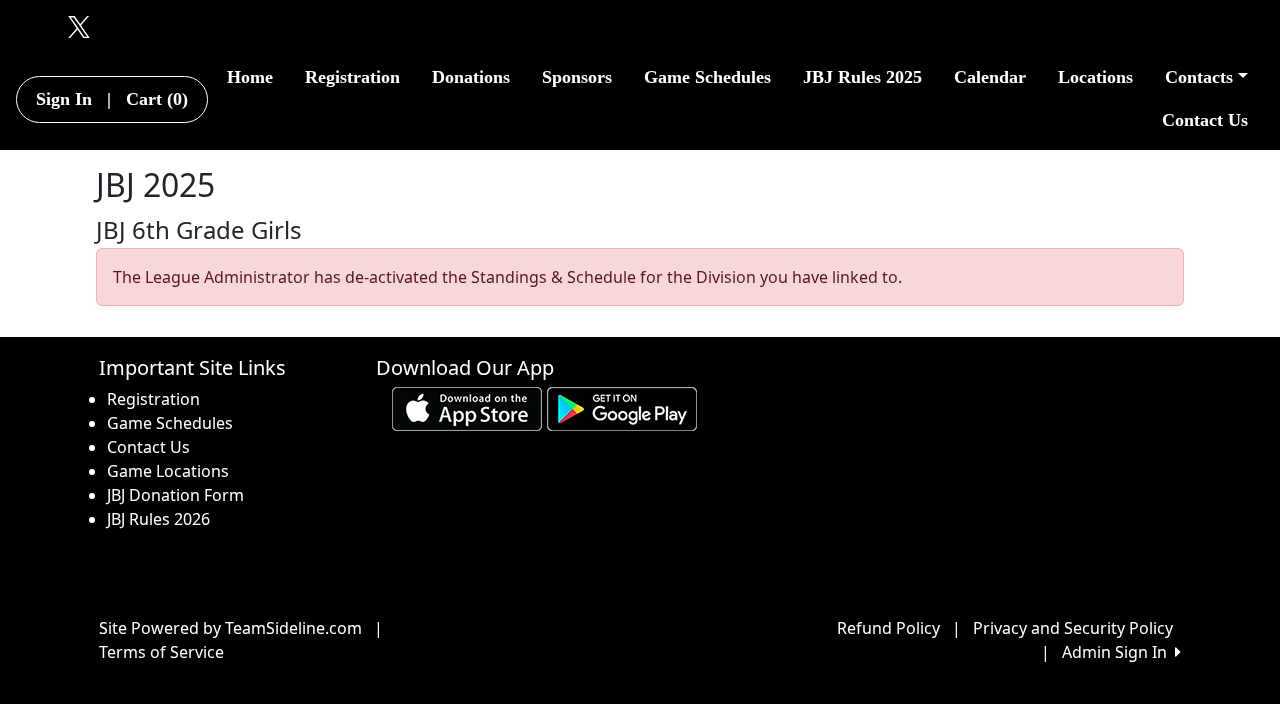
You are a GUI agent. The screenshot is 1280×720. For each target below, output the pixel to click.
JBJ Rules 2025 (862, 77)
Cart (157, 99)
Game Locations (168, 471)
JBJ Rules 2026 (158, 519)
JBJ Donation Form (175, 495)
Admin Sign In (1118, 652)
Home (250, 77)
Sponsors (577, 77)
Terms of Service (161, 652)
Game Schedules (707, 77)
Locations (1095, 77)
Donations (471, 77)
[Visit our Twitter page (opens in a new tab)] (75, 26)
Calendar (990, 77)
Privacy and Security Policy (1073, 628)
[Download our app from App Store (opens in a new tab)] (467, 408)
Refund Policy (888, 628)
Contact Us (1205, 120)
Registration (352, 77)
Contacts (1199, 77)
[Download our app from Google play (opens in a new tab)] (622, 408)
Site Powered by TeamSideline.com (230, 628)
